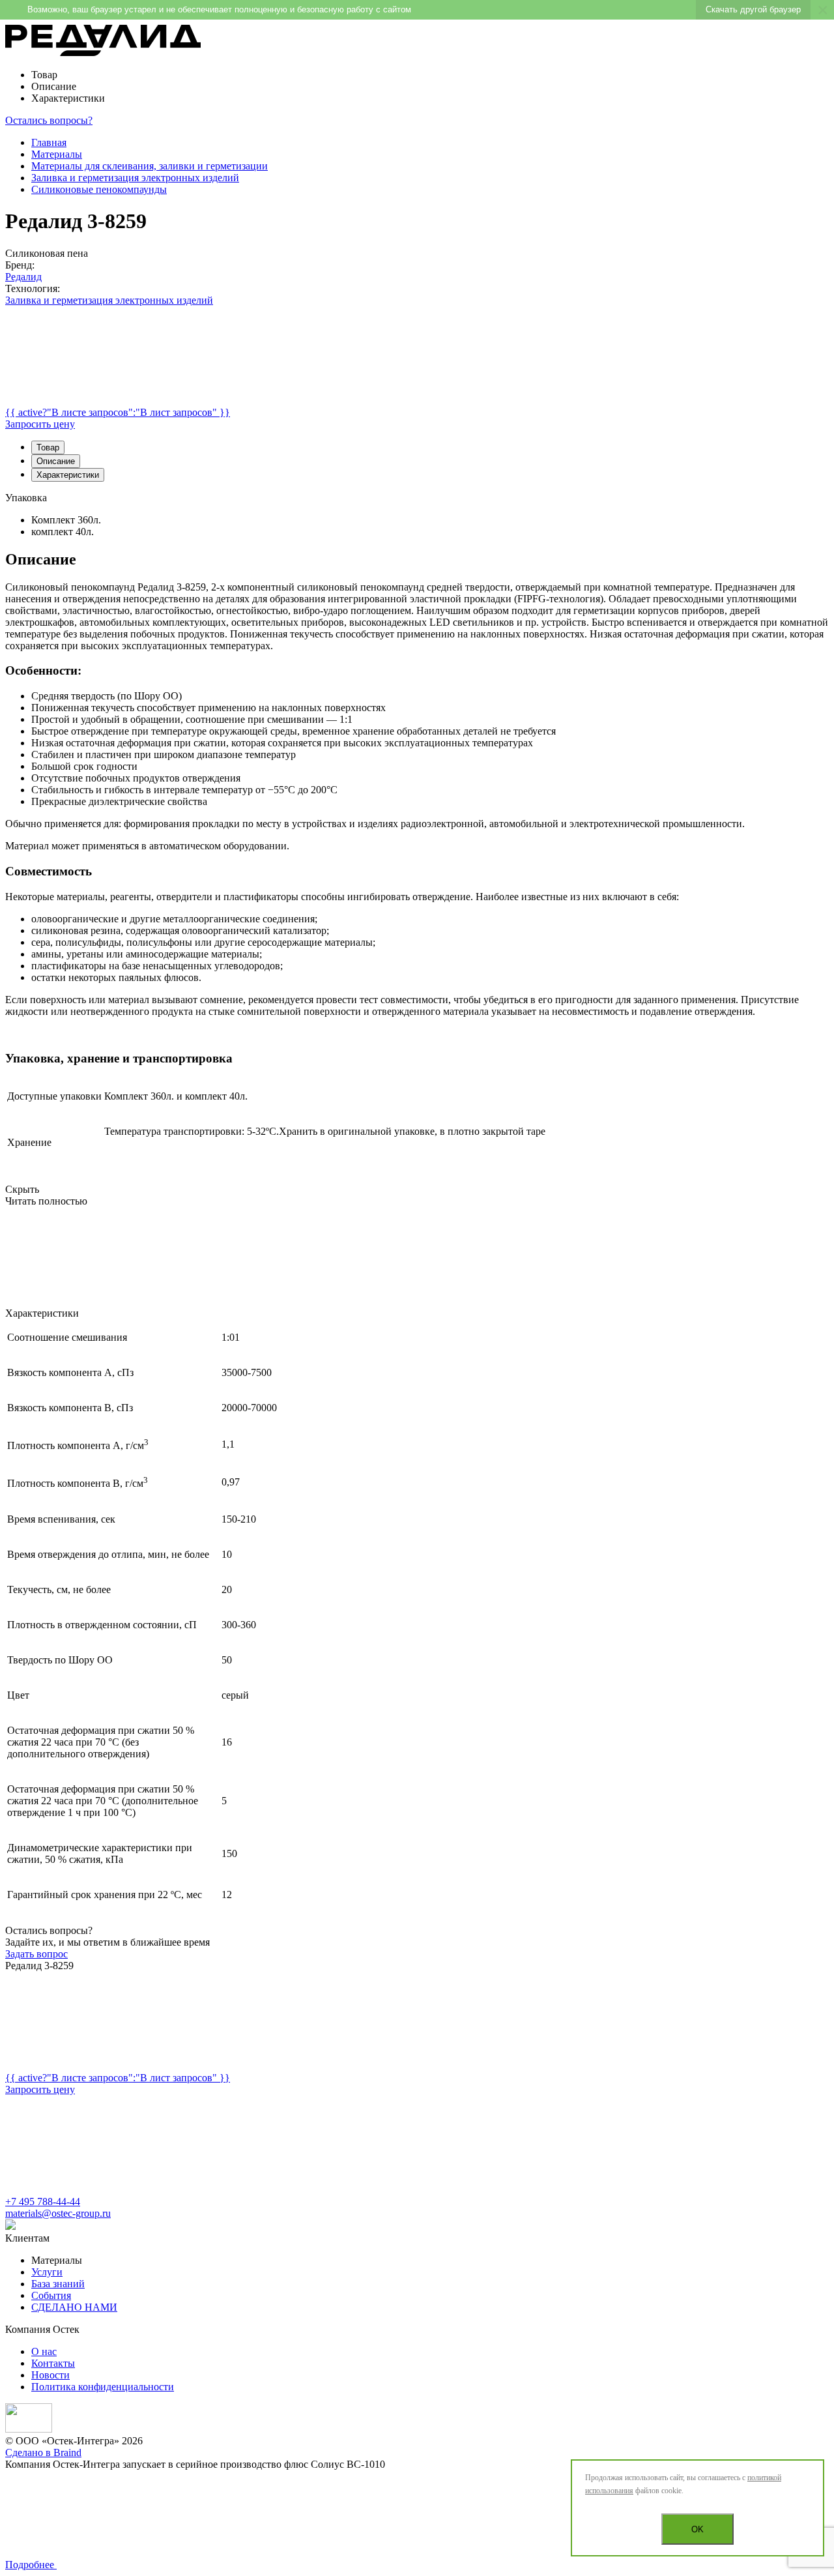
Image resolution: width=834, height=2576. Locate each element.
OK (697, 2529)
